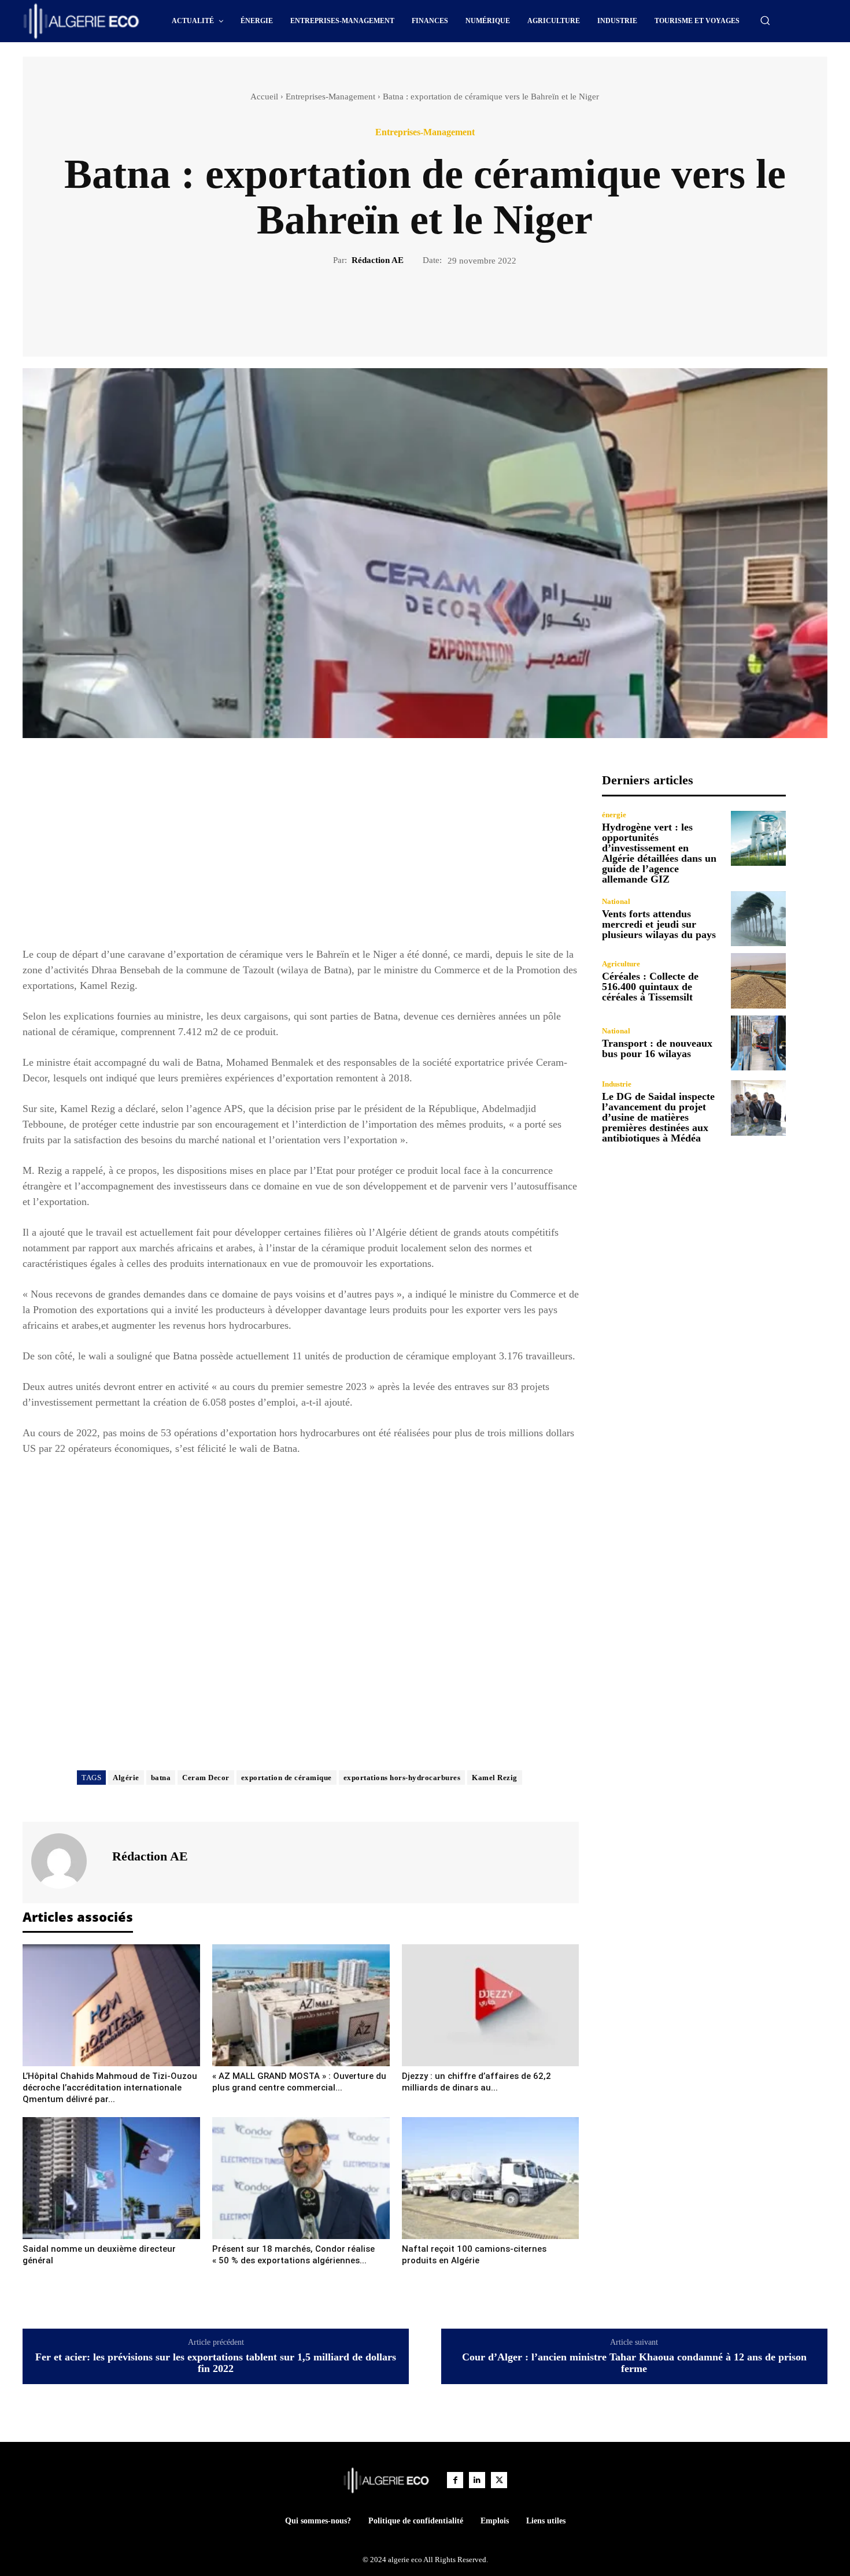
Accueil (264, 97)
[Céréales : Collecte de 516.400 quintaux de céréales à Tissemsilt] (758, 981)
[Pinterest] (438, 306)
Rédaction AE (378, 260)
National (616, 901)
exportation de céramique (287, 1778)
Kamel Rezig (495, 1778)
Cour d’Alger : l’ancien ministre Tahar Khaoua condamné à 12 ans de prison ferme (634, 2363)
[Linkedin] (477, 2480)
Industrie (617, 1084)
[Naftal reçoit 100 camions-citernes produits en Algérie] (491, 2178)
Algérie (126, 1778)
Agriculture (621, 964)
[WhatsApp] (465, 306)
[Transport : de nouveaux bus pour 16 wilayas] (758, 1043)
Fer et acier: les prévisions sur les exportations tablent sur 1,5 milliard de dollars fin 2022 (216, 2363)
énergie (614, 815)
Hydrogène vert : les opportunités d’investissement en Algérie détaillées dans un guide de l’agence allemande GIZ (659, 853)
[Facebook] (385, 306)
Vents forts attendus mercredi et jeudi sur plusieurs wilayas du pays (659, 924)
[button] (765, 20)
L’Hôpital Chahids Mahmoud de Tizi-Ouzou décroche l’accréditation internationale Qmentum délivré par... (110, 2088)
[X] (412, 306)
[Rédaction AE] (66, 1861)
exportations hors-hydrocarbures (402, 1778)
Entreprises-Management (330, 97)
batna (161, 1778)
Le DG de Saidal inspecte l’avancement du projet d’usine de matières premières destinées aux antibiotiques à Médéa (658, 1117)
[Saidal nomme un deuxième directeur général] (111, 2178)
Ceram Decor (206, 1778)
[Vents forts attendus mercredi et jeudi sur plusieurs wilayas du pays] (758, 919)
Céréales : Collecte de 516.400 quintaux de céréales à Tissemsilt (650, 987)
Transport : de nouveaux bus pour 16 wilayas (657, 1048)
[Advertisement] (301, 854)
